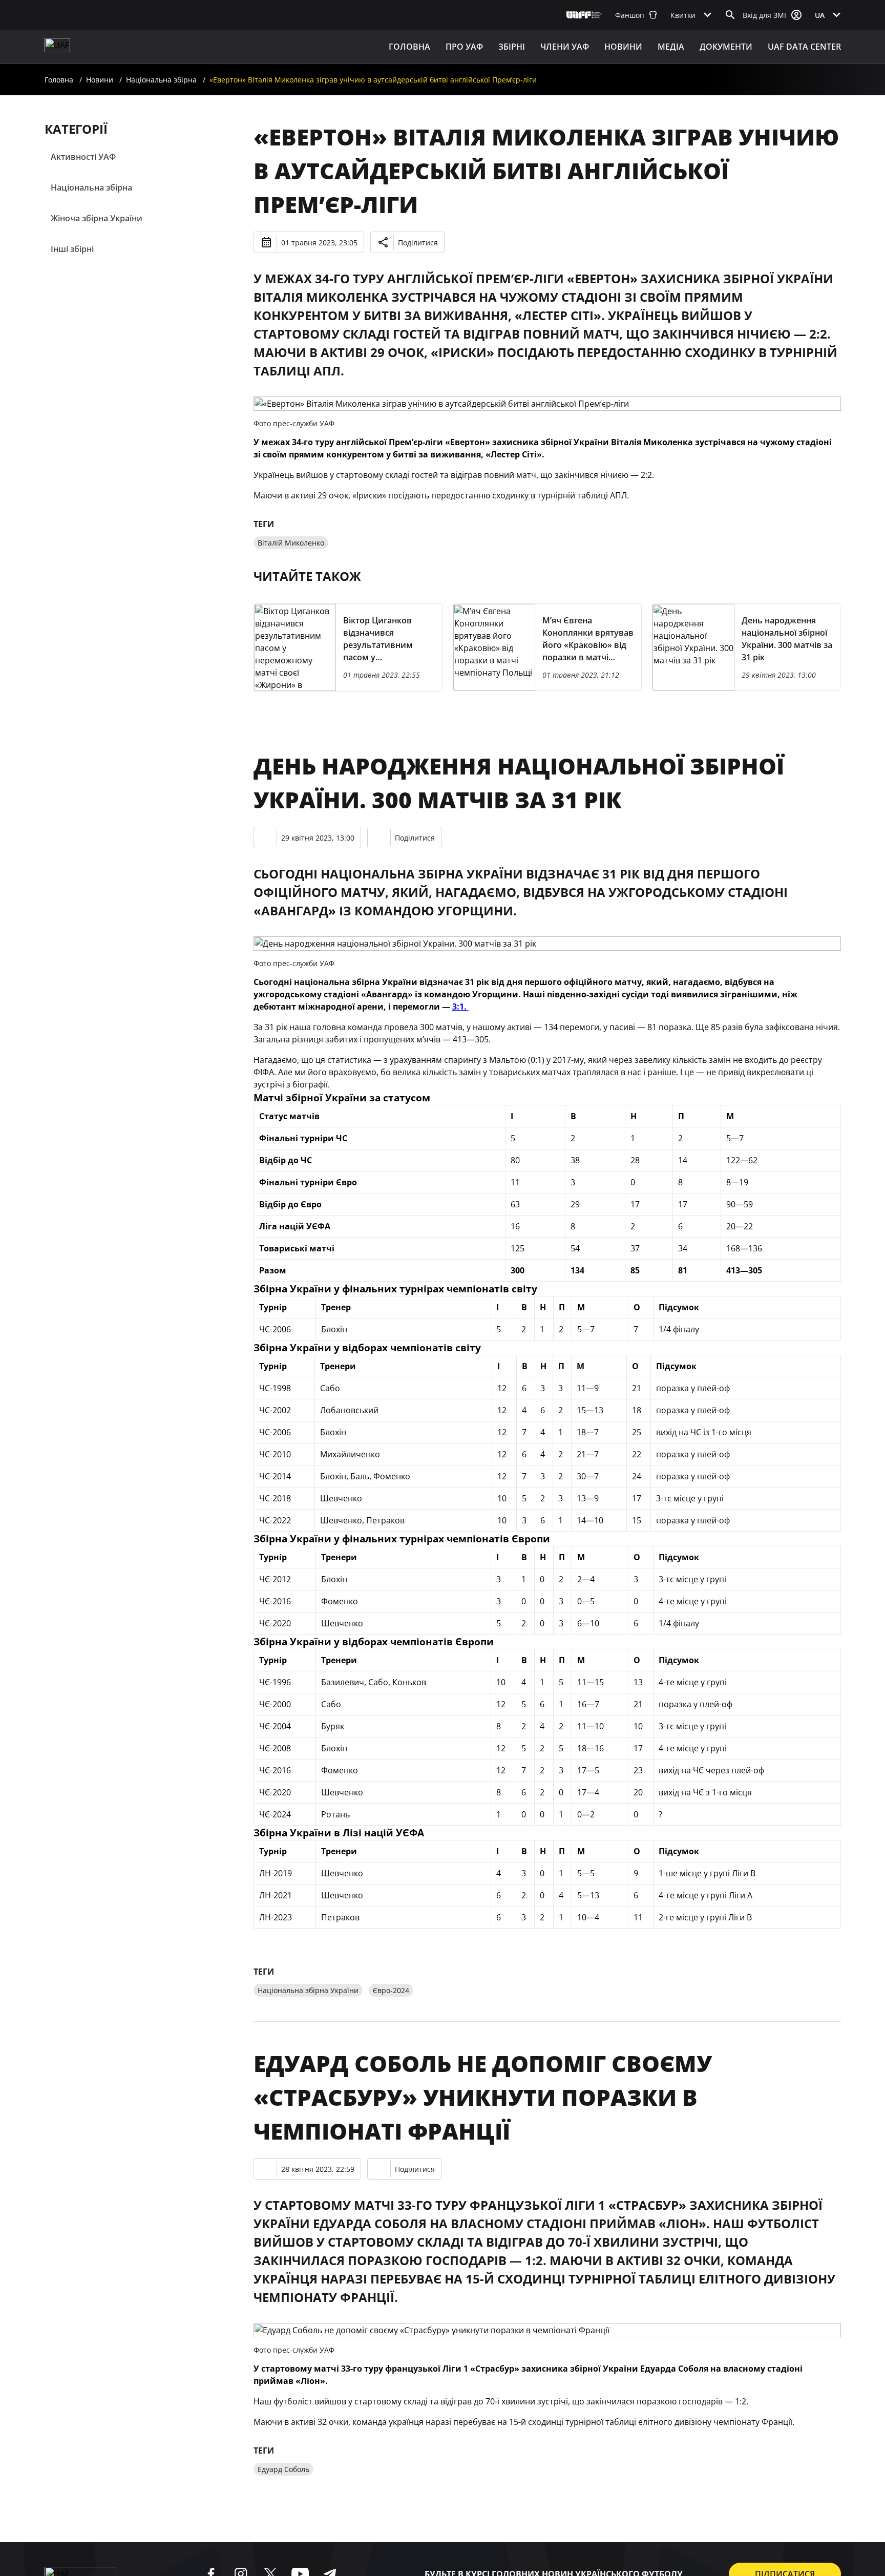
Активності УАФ (83, 157)
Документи (726, 47)
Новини (623, 47)
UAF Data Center (804, 47)
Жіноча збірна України (97, 218)
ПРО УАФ (464, 47)
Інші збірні (72, 249)
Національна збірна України (308, 1990)
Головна (409, 47)
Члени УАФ (565, 47)
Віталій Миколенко (291, 543)
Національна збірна (161, 80)
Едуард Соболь (283, 2469)
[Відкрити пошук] (730, 15)
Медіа (671, 47)
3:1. (460, 1007)
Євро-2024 (391, 1990)
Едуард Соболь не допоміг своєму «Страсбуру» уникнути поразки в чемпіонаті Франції (483, 2097)
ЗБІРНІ (512, 47)
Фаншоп (630, 15)
